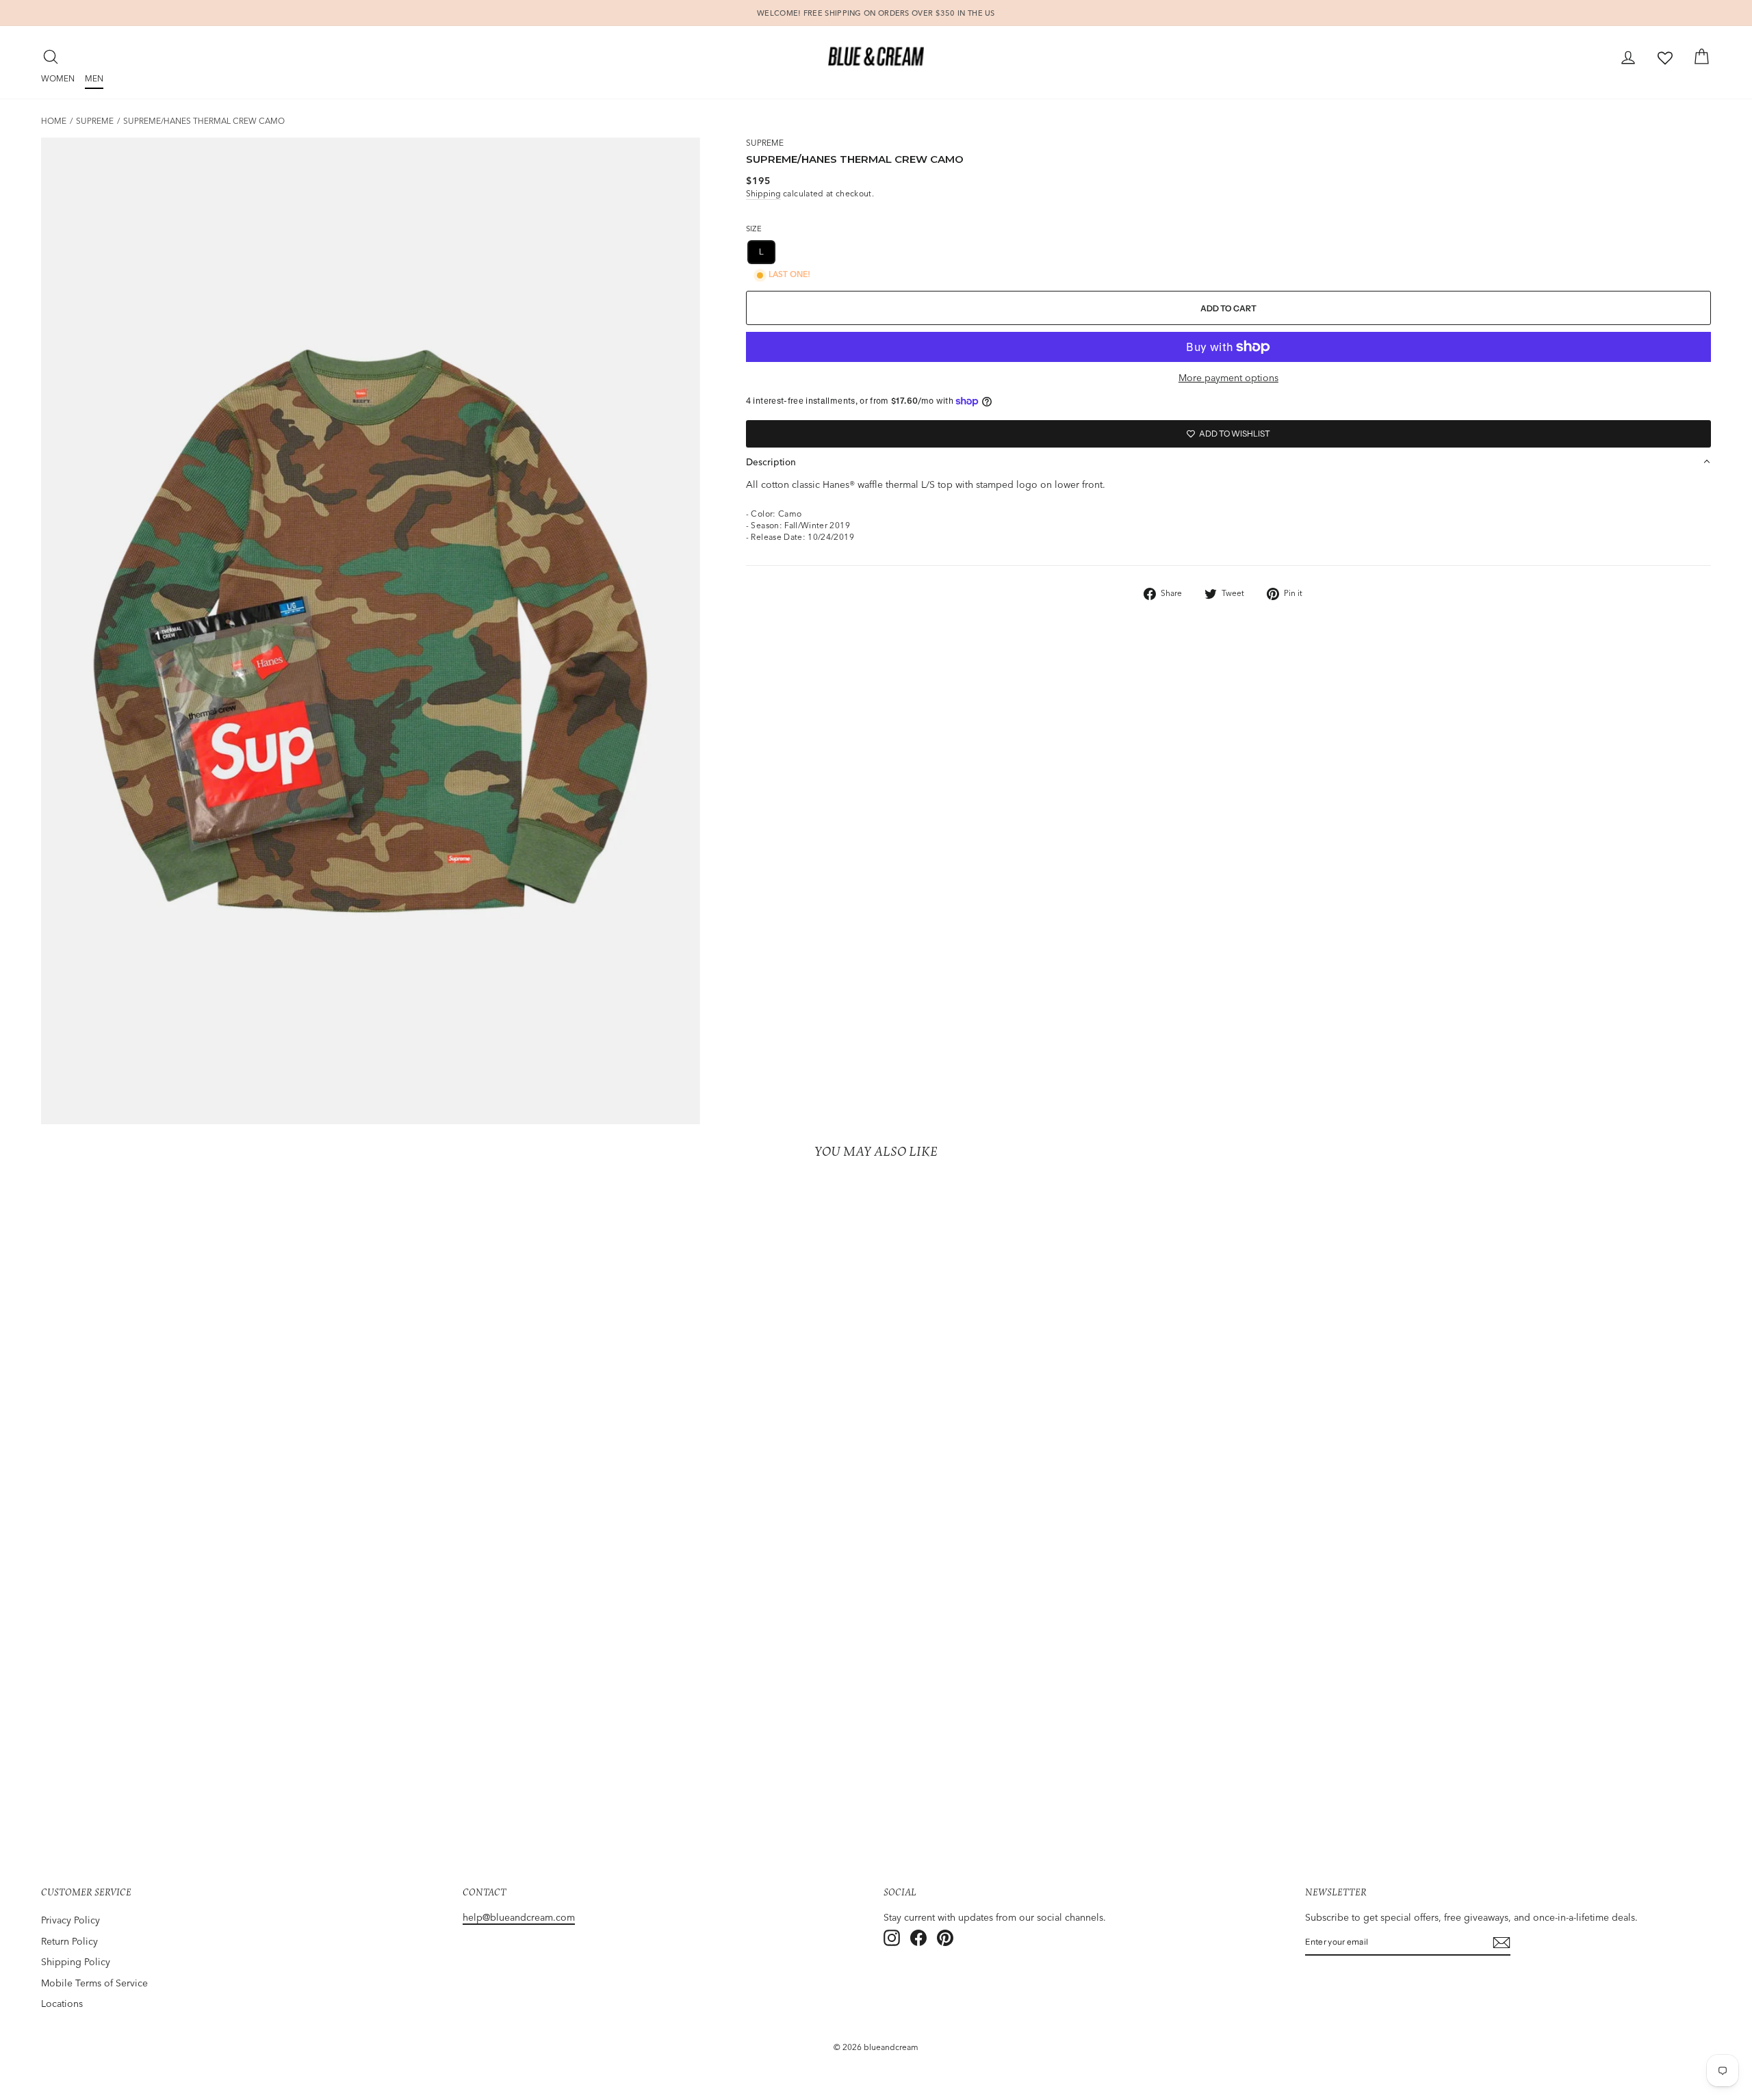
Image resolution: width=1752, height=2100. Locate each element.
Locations (62, 2004)
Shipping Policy (76, 1962)
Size (754, 229)
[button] (1228, 462)
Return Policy (69, 1941)
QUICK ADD (244, 1764)
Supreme (95, 121)
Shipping (763, 193)
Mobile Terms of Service (94, 1983)
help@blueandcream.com (519, 1917)
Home (54, 121)
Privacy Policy (70, 1920)
